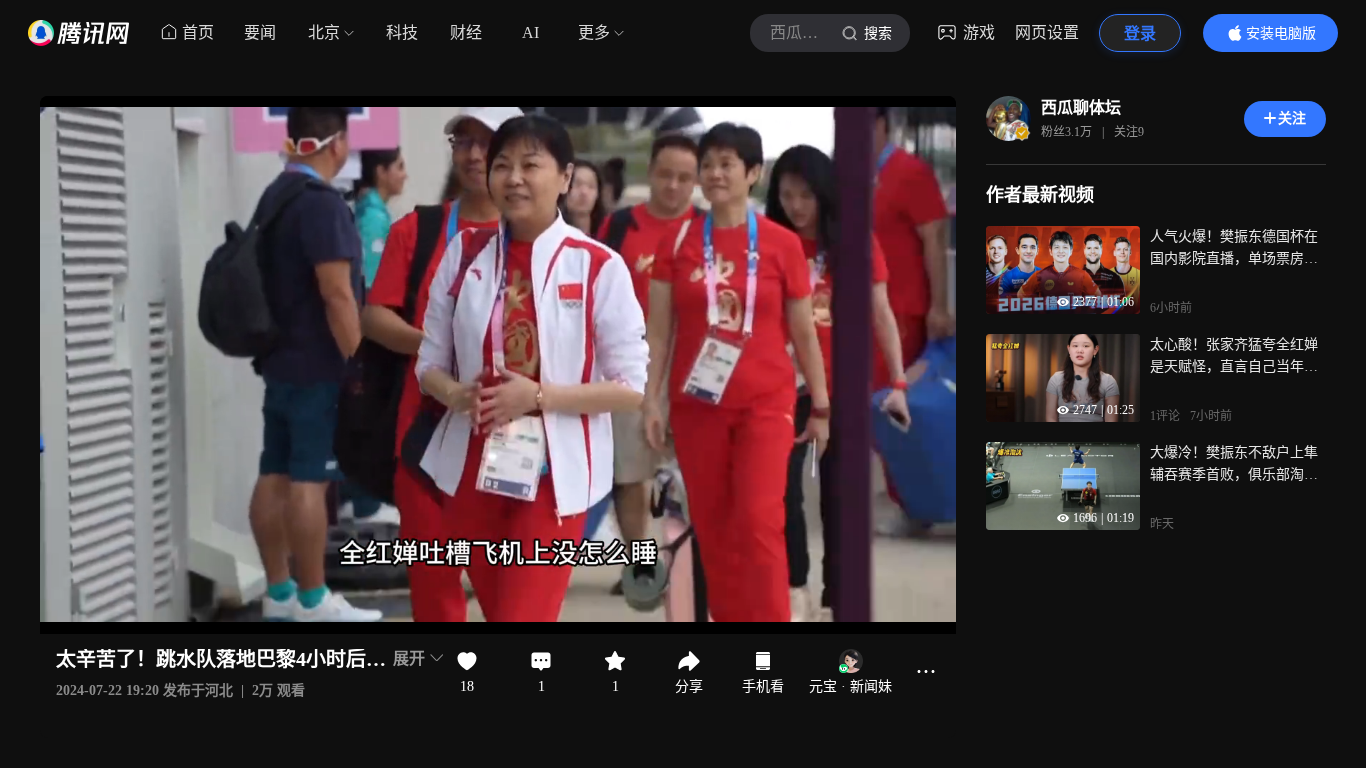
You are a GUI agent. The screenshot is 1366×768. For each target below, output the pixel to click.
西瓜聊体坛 (1081, 107)
